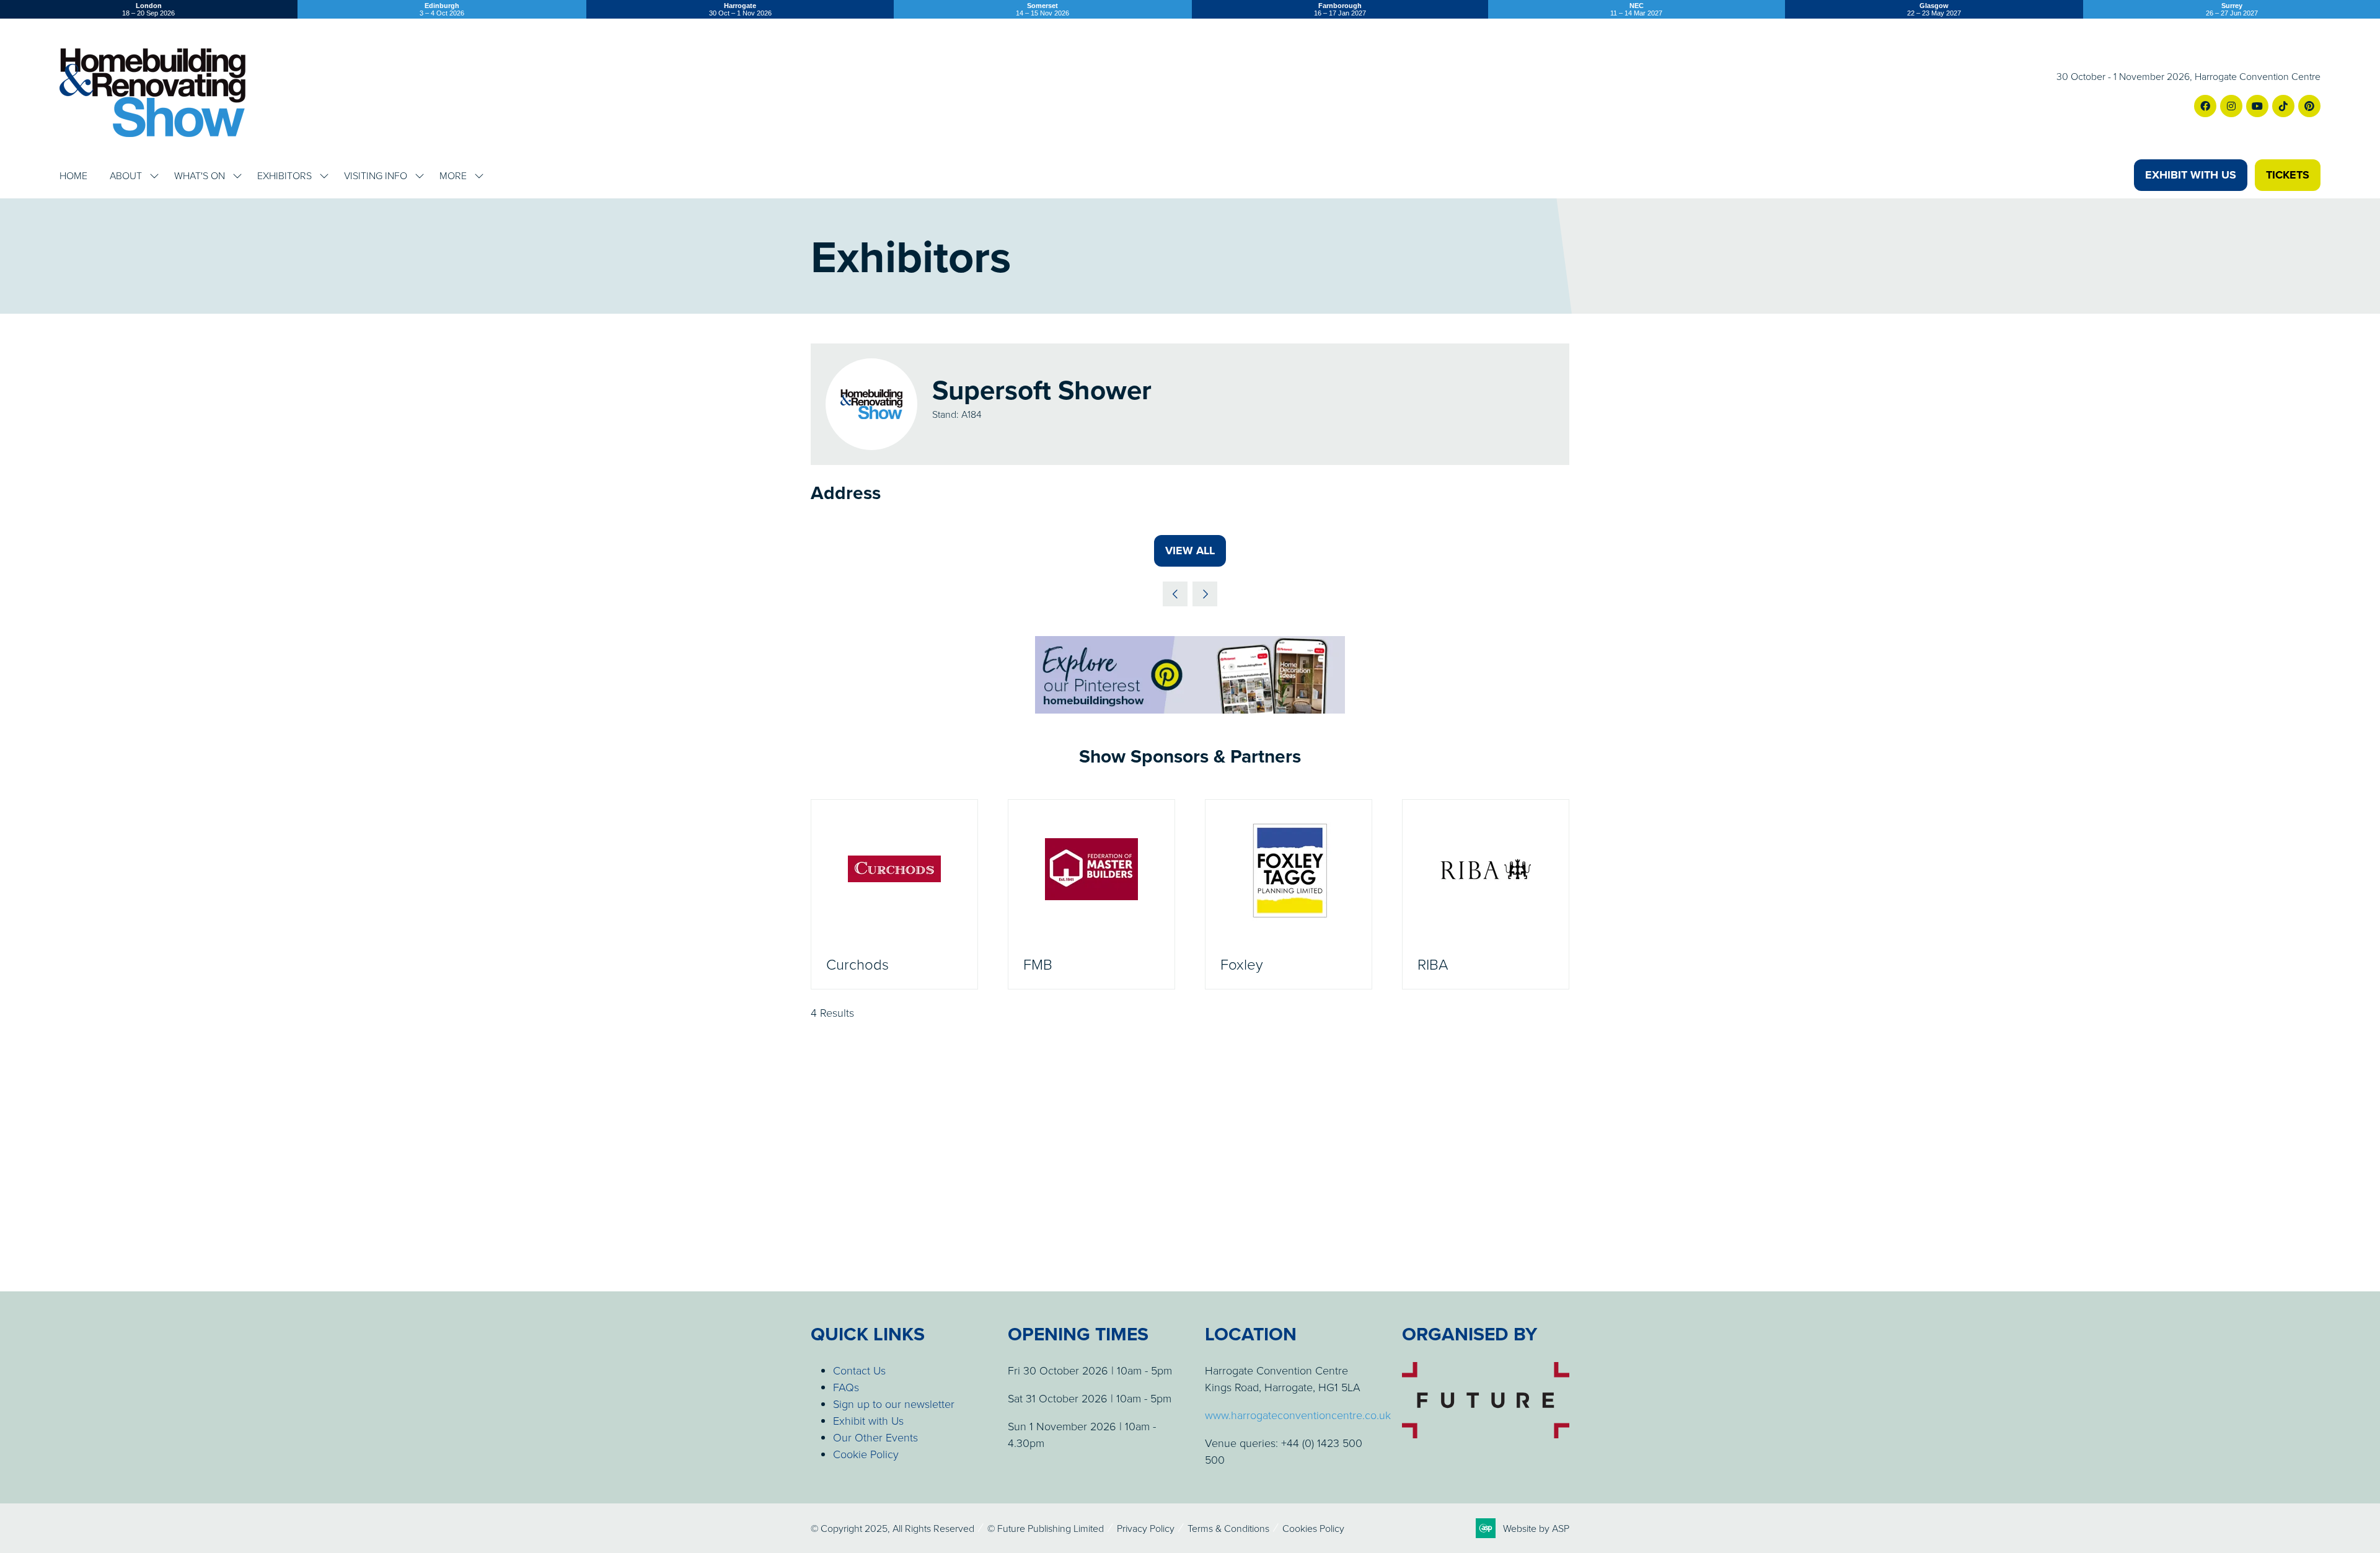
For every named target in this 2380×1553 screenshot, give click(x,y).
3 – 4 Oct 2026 (442, 9)
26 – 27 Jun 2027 (2232, 9)
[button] (2191, 175)
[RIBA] (1486, 895)
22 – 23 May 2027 (1934, 9)
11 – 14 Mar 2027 (1636, 9)
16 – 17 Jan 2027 (1340, 9)
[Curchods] (894, 895)
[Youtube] (2257, 106)
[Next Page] (1205, 594)
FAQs (846, 1387)
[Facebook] (2205, 106)
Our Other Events (875, 1437)
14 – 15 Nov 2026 (1042, 9)
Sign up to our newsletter (894, 1404)
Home (73, 175)
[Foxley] (1289, 895)
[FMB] (1091, 895)
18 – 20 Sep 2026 (148, 9)
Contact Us (859, 1370)
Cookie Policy (866, 1454)
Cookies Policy (1313, 1528)
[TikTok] (2283, 106)
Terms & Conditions (1228, 1528)
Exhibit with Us (868, 1420)
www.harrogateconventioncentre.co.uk (1298, 1415)
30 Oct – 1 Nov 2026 (740, 9)
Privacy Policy (1146, 1528)
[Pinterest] (2309, 106)
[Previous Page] (1175, 594)
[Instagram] (2231, 106)
